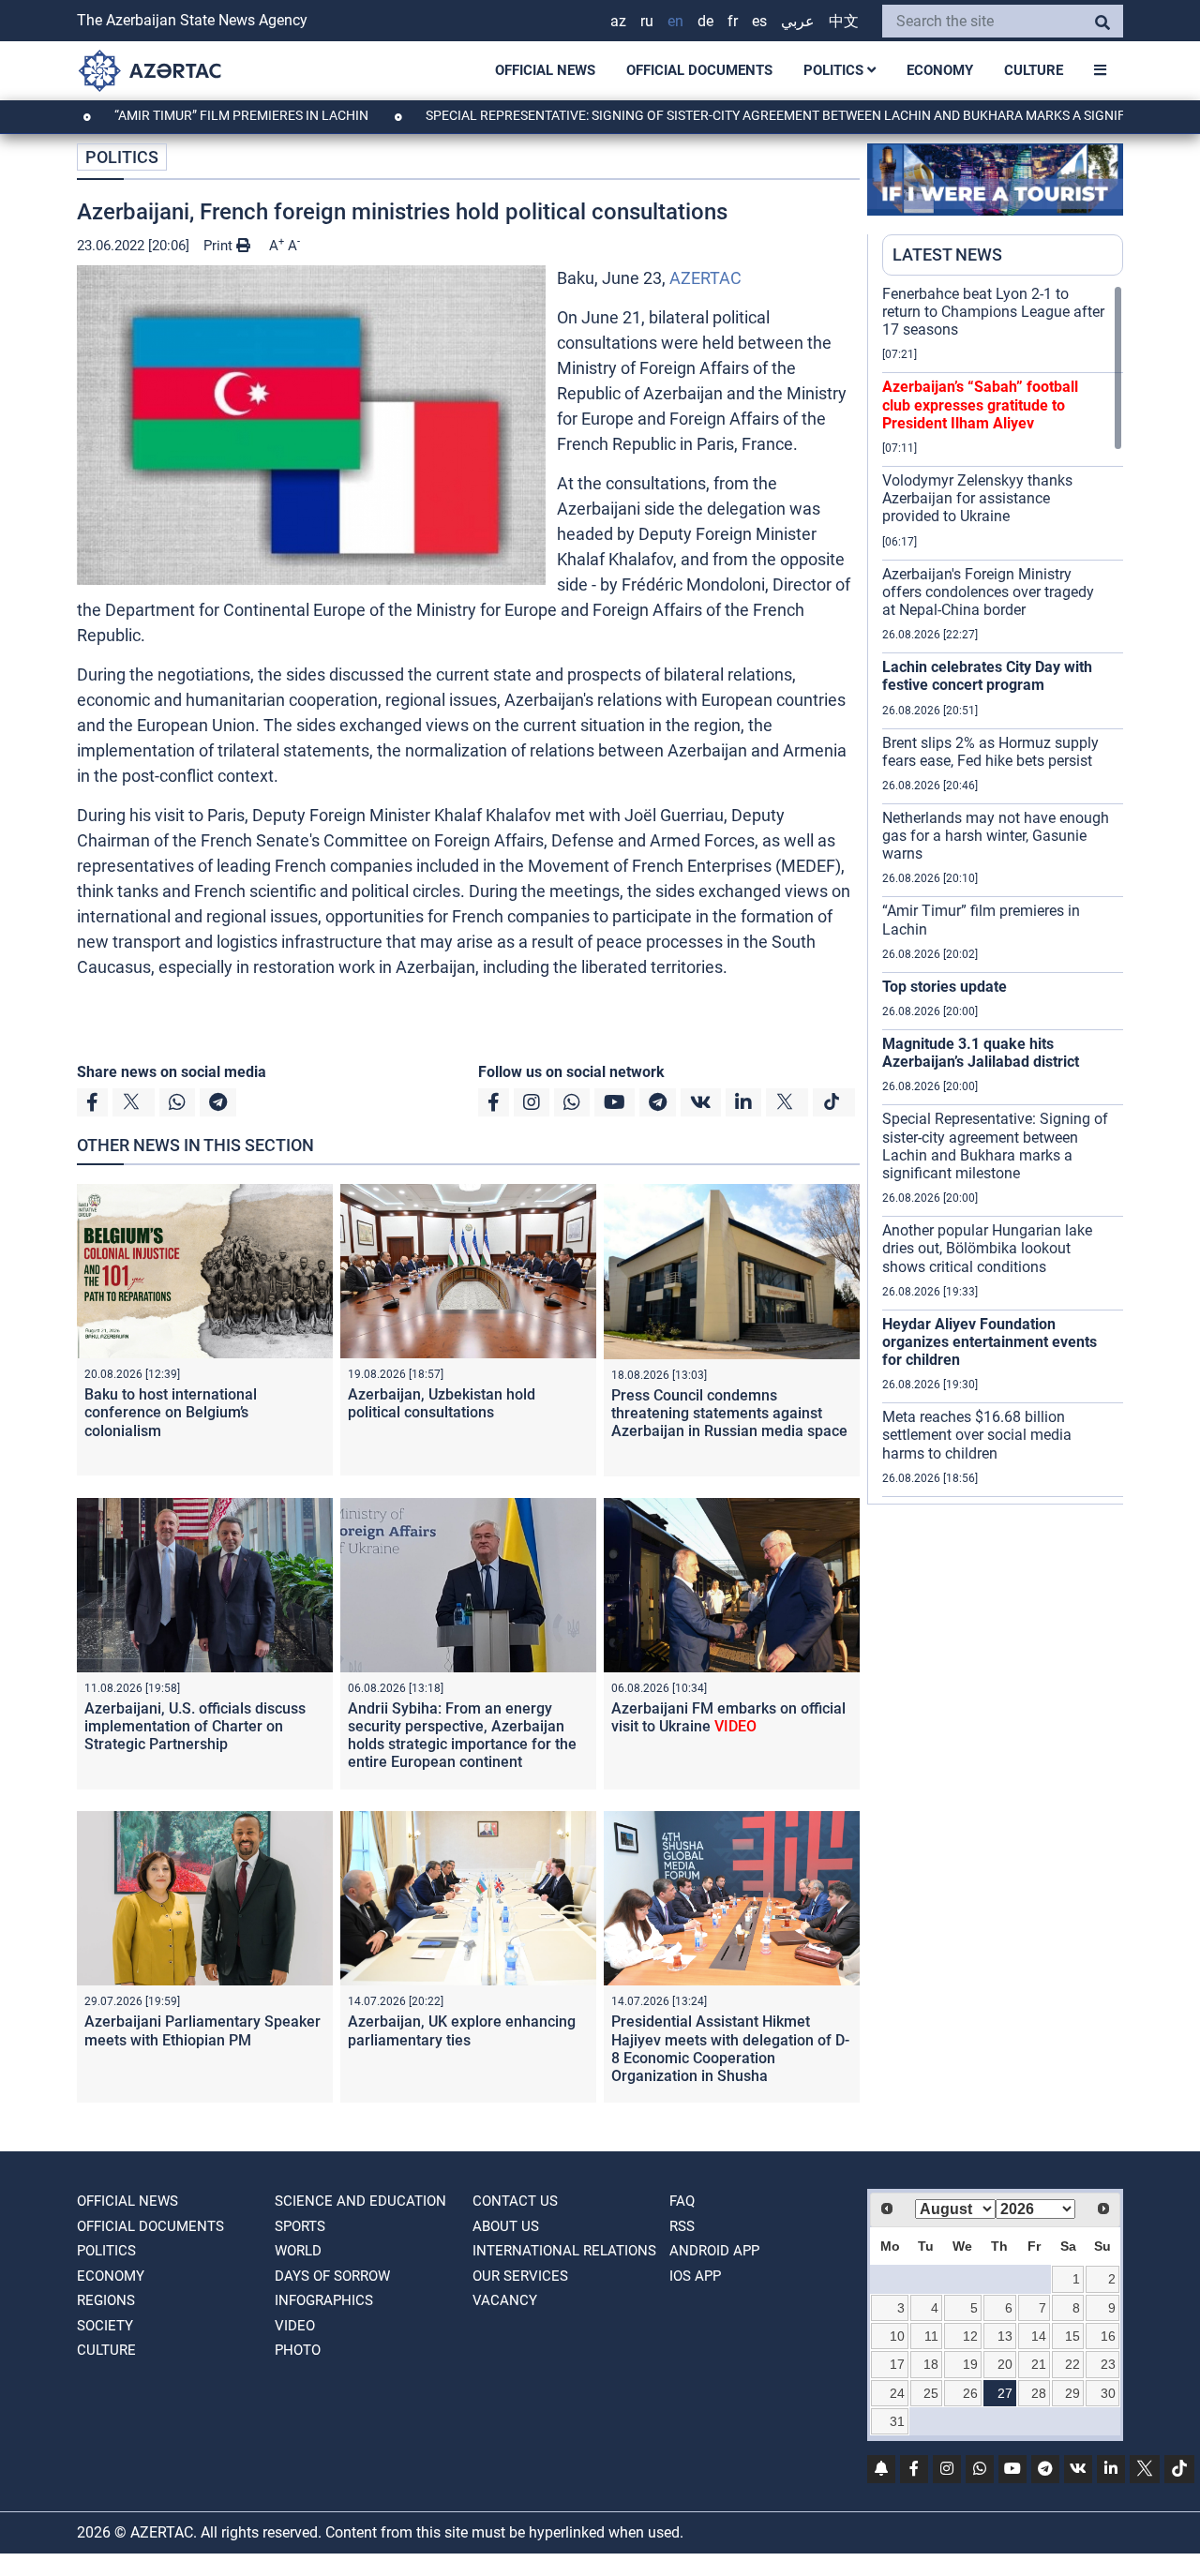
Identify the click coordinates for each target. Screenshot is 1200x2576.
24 (897, 2393)
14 (1039, 2336)
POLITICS (835, 70)
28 (1039, 2393)
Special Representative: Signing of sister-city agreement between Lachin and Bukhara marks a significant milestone (995, 1146)
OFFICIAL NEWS (545, 70)
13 (1005, 2336)
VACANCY (505, 2300)
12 (970, 2336)
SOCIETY (105, 2326)
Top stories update (945, 987)
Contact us (515, 2201)
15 (1072, 2336)
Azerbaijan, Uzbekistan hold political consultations (442, 1403)
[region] (1003, 894)
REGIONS (106, 2300)
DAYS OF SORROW (332, 2276)
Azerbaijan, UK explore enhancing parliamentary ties (462, 2030)
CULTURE (1034, 70)
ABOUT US (506, 2226)
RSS (682, 2226)
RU (647, 21)
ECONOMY (940, 70)
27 (1005, 2393)
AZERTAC (705, 278)
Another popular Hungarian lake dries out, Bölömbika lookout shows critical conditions (987, 1248)
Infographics (324, 2300)
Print (220, 246)
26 (970, 2393)
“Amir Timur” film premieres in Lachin (159, 115)
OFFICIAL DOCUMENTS (699, 70)
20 (1005, 2364)
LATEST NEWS (947, 255)
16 (1108, 2336)
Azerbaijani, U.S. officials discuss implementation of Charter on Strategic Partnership (195, 1726)
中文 (844, 21)
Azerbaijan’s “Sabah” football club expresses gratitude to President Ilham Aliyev (980, 404)
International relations (564, 2251)
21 (1039, 2364)
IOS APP (695, 2276)
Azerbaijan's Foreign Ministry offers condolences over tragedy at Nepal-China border (988, 592)
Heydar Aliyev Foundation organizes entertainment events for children (990, 1342)
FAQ (682, 2201)
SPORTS (300, 2226)
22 (1072, 2364)
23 (1108, 2364)
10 (897, 2336)
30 (1108, 2393)
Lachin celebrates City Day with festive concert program (987, 676)
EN (675, 21)
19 (970, 2364)
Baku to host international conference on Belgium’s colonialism (171, 1412)
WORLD (298, 2251)
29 (1072, 2393)
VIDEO (295, 2326)
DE (705, 21)
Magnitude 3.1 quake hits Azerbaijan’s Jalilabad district (981, 1053)
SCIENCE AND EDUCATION (360, 2201)
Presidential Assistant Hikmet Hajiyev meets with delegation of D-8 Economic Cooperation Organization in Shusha (730, 2049)
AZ (618, 21)
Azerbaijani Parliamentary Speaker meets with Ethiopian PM (202, 2030)
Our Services (520, 2276)
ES (759, 21)
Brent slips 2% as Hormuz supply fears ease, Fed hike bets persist (990, 752)
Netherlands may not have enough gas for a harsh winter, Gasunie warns (996, 836)
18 (931, 2364)
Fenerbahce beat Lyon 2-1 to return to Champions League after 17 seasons (993, 312)
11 (931, 2336)
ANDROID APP (714, 2251)
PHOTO (298, 2350)
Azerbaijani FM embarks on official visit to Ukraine (728, 1717)
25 (931, 2393)
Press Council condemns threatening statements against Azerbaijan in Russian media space (729, 1413)
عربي (798, 21)
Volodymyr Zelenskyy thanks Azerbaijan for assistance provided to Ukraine (977, 498)
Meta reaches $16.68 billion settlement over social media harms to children (977, 1435)
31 (897, 2421)
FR (733, 21)
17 (897, 2364)
